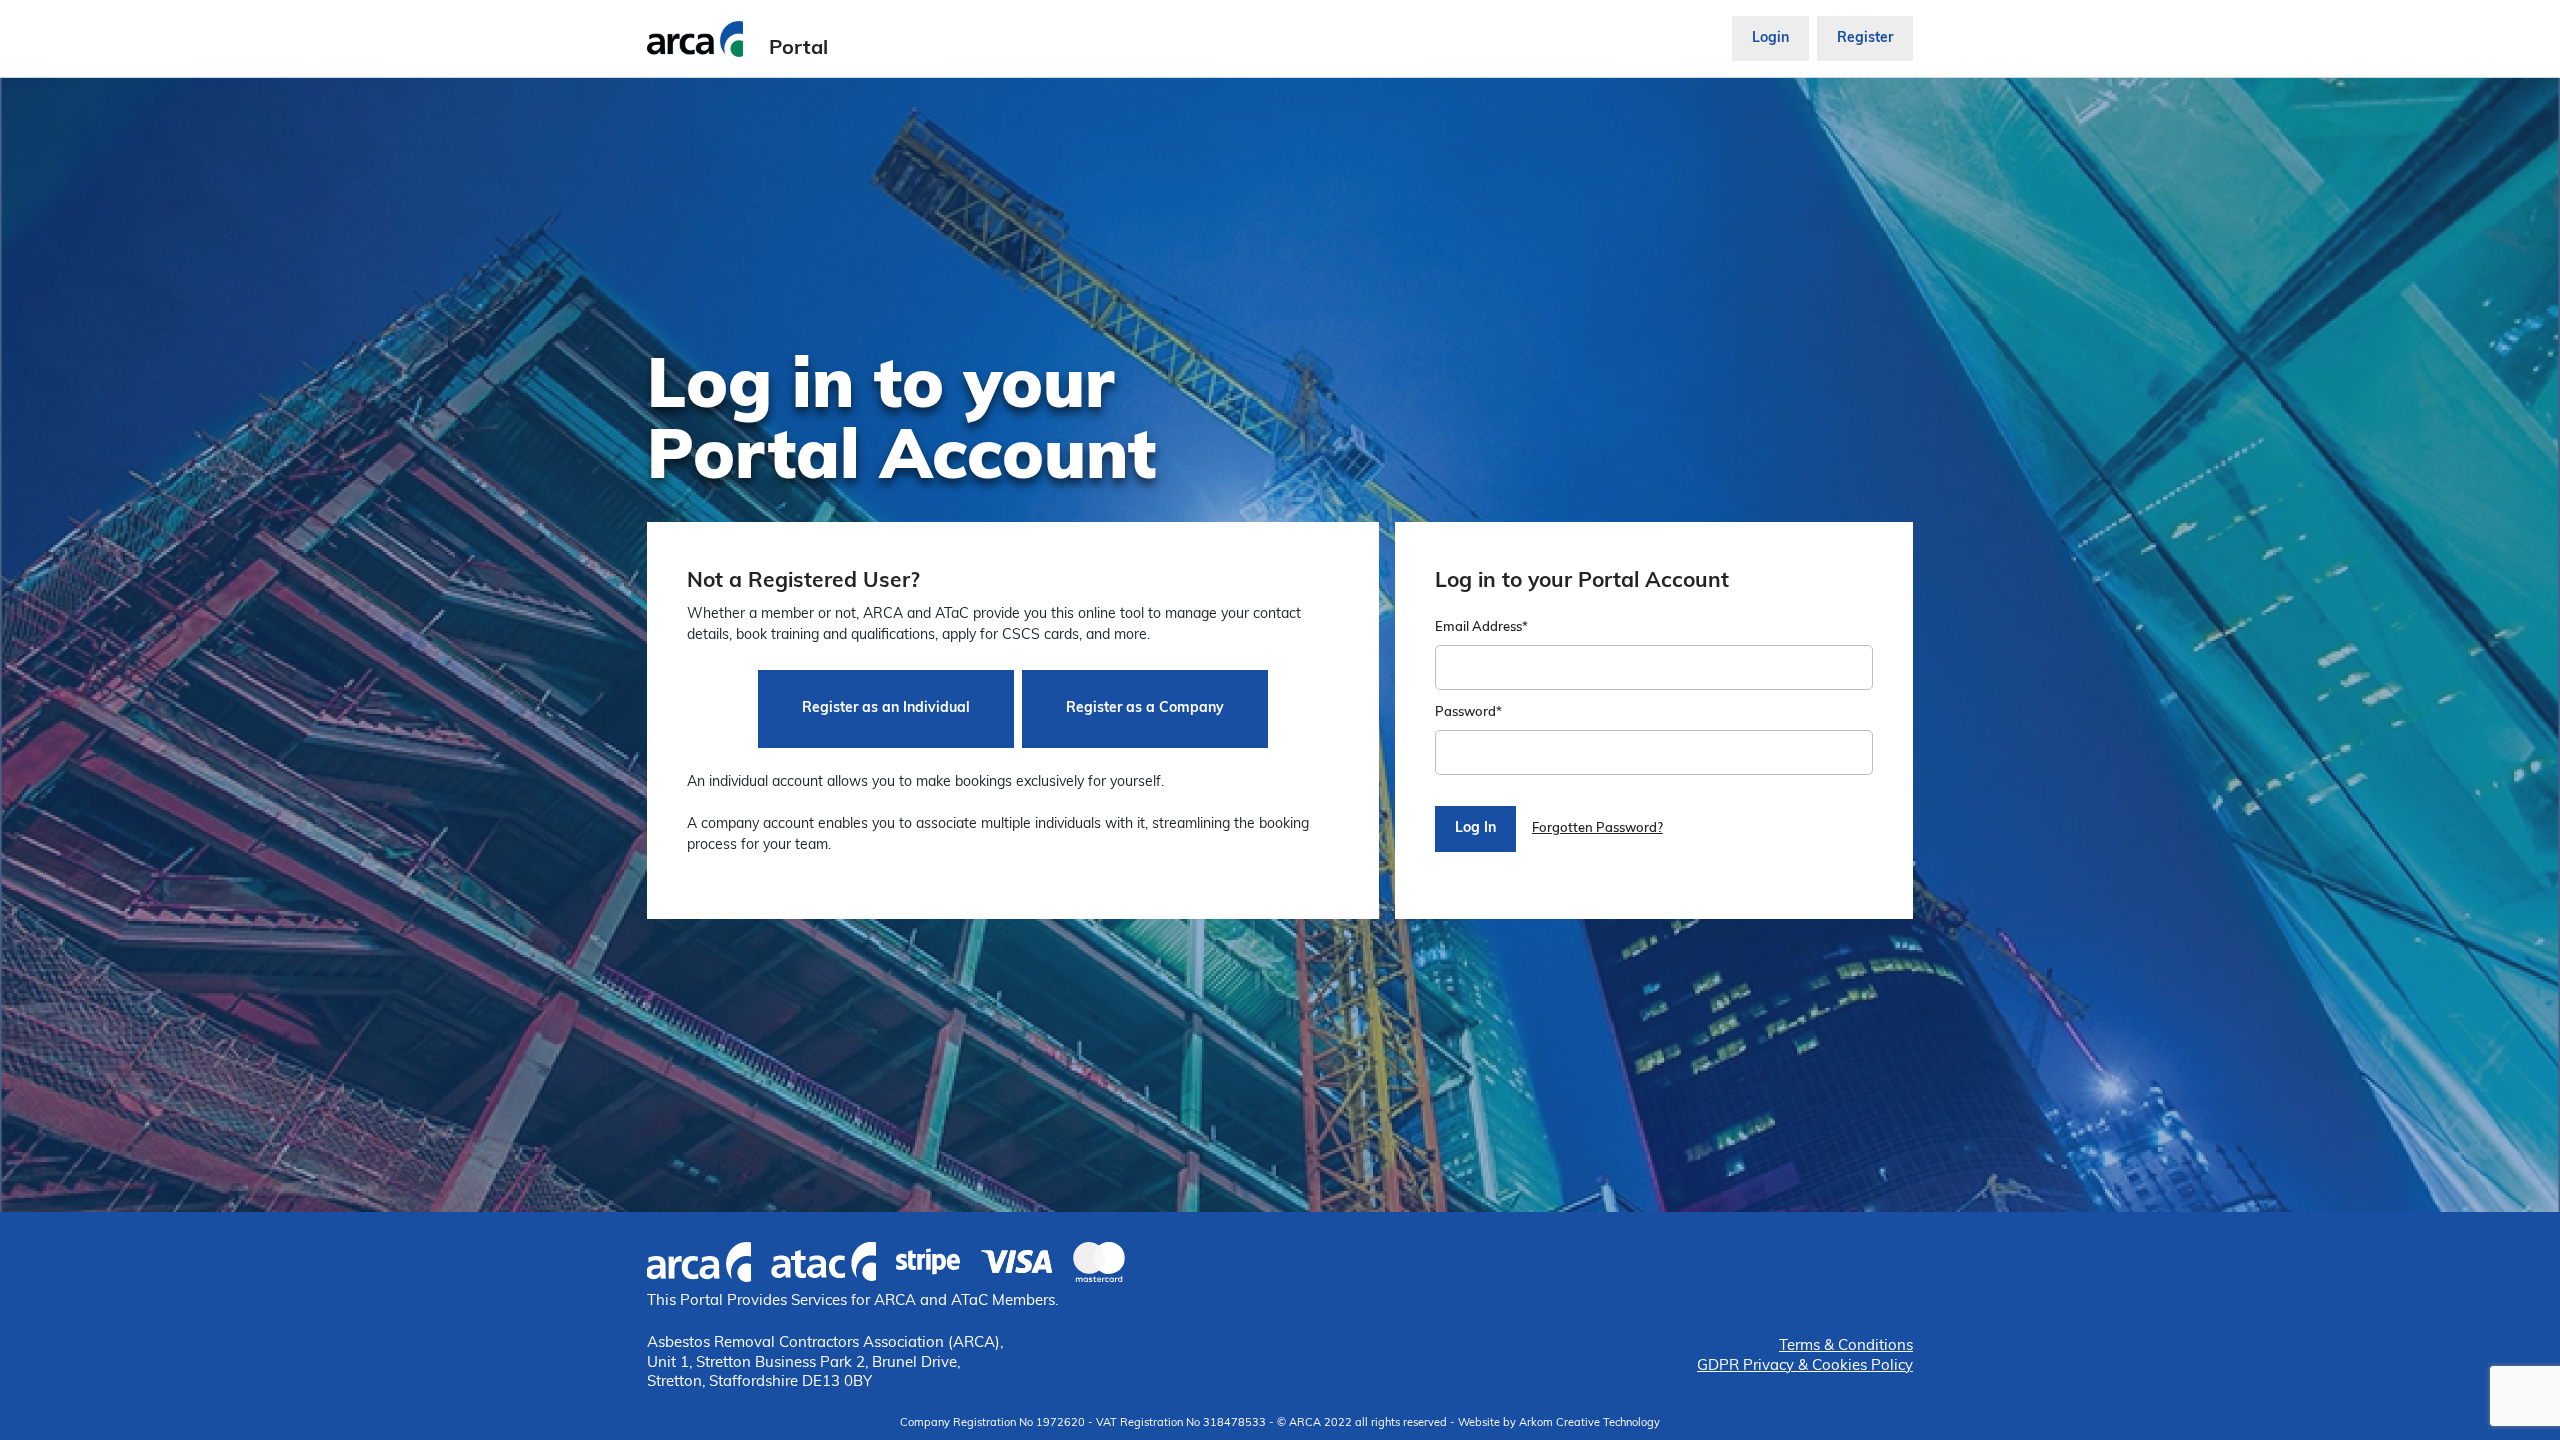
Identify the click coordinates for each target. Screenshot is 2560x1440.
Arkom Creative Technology (1589, 1423)
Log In (1475, 828)
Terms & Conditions (1846, 1346)
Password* (1468, 712)
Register (1865, 38)
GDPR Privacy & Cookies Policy (1805, 1366)
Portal (798, 49)
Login (1770, 38)
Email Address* (1481, 627)
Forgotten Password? (1597, 828)
